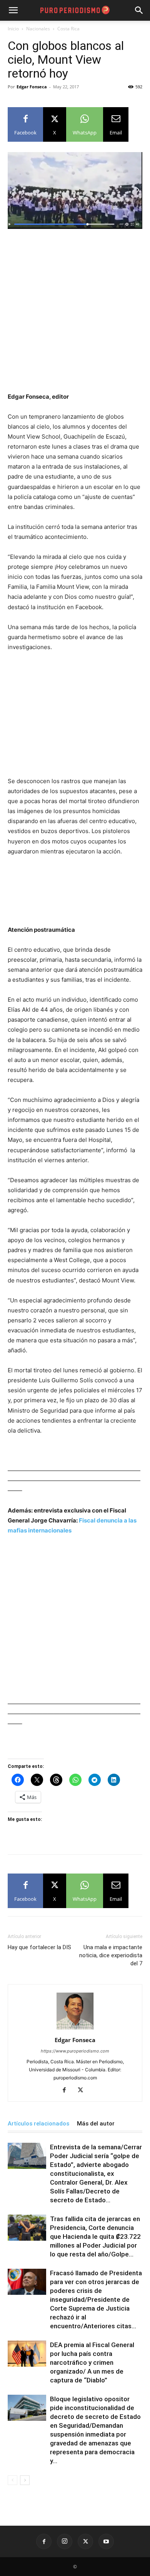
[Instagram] (65, 2541)
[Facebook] (67, 2091)
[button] (139, 10)
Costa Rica (68, 29)
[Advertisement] (75, 314)
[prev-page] (12, 2480)
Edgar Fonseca (32, 87)
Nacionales (38, 29)
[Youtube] (106, 2541)
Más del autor (96, 2124)
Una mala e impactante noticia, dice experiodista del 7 (111, 1955)
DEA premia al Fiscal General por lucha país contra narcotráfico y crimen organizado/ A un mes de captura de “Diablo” (92, 2362)
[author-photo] (75, 2029)
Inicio (13, 29)
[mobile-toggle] (13, 10)
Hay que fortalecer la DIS (39, 1947)
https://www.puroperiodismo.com (75, 2051)
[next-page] (25, 2480)
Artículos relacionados (38, 2124)
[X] (83, 2091)
